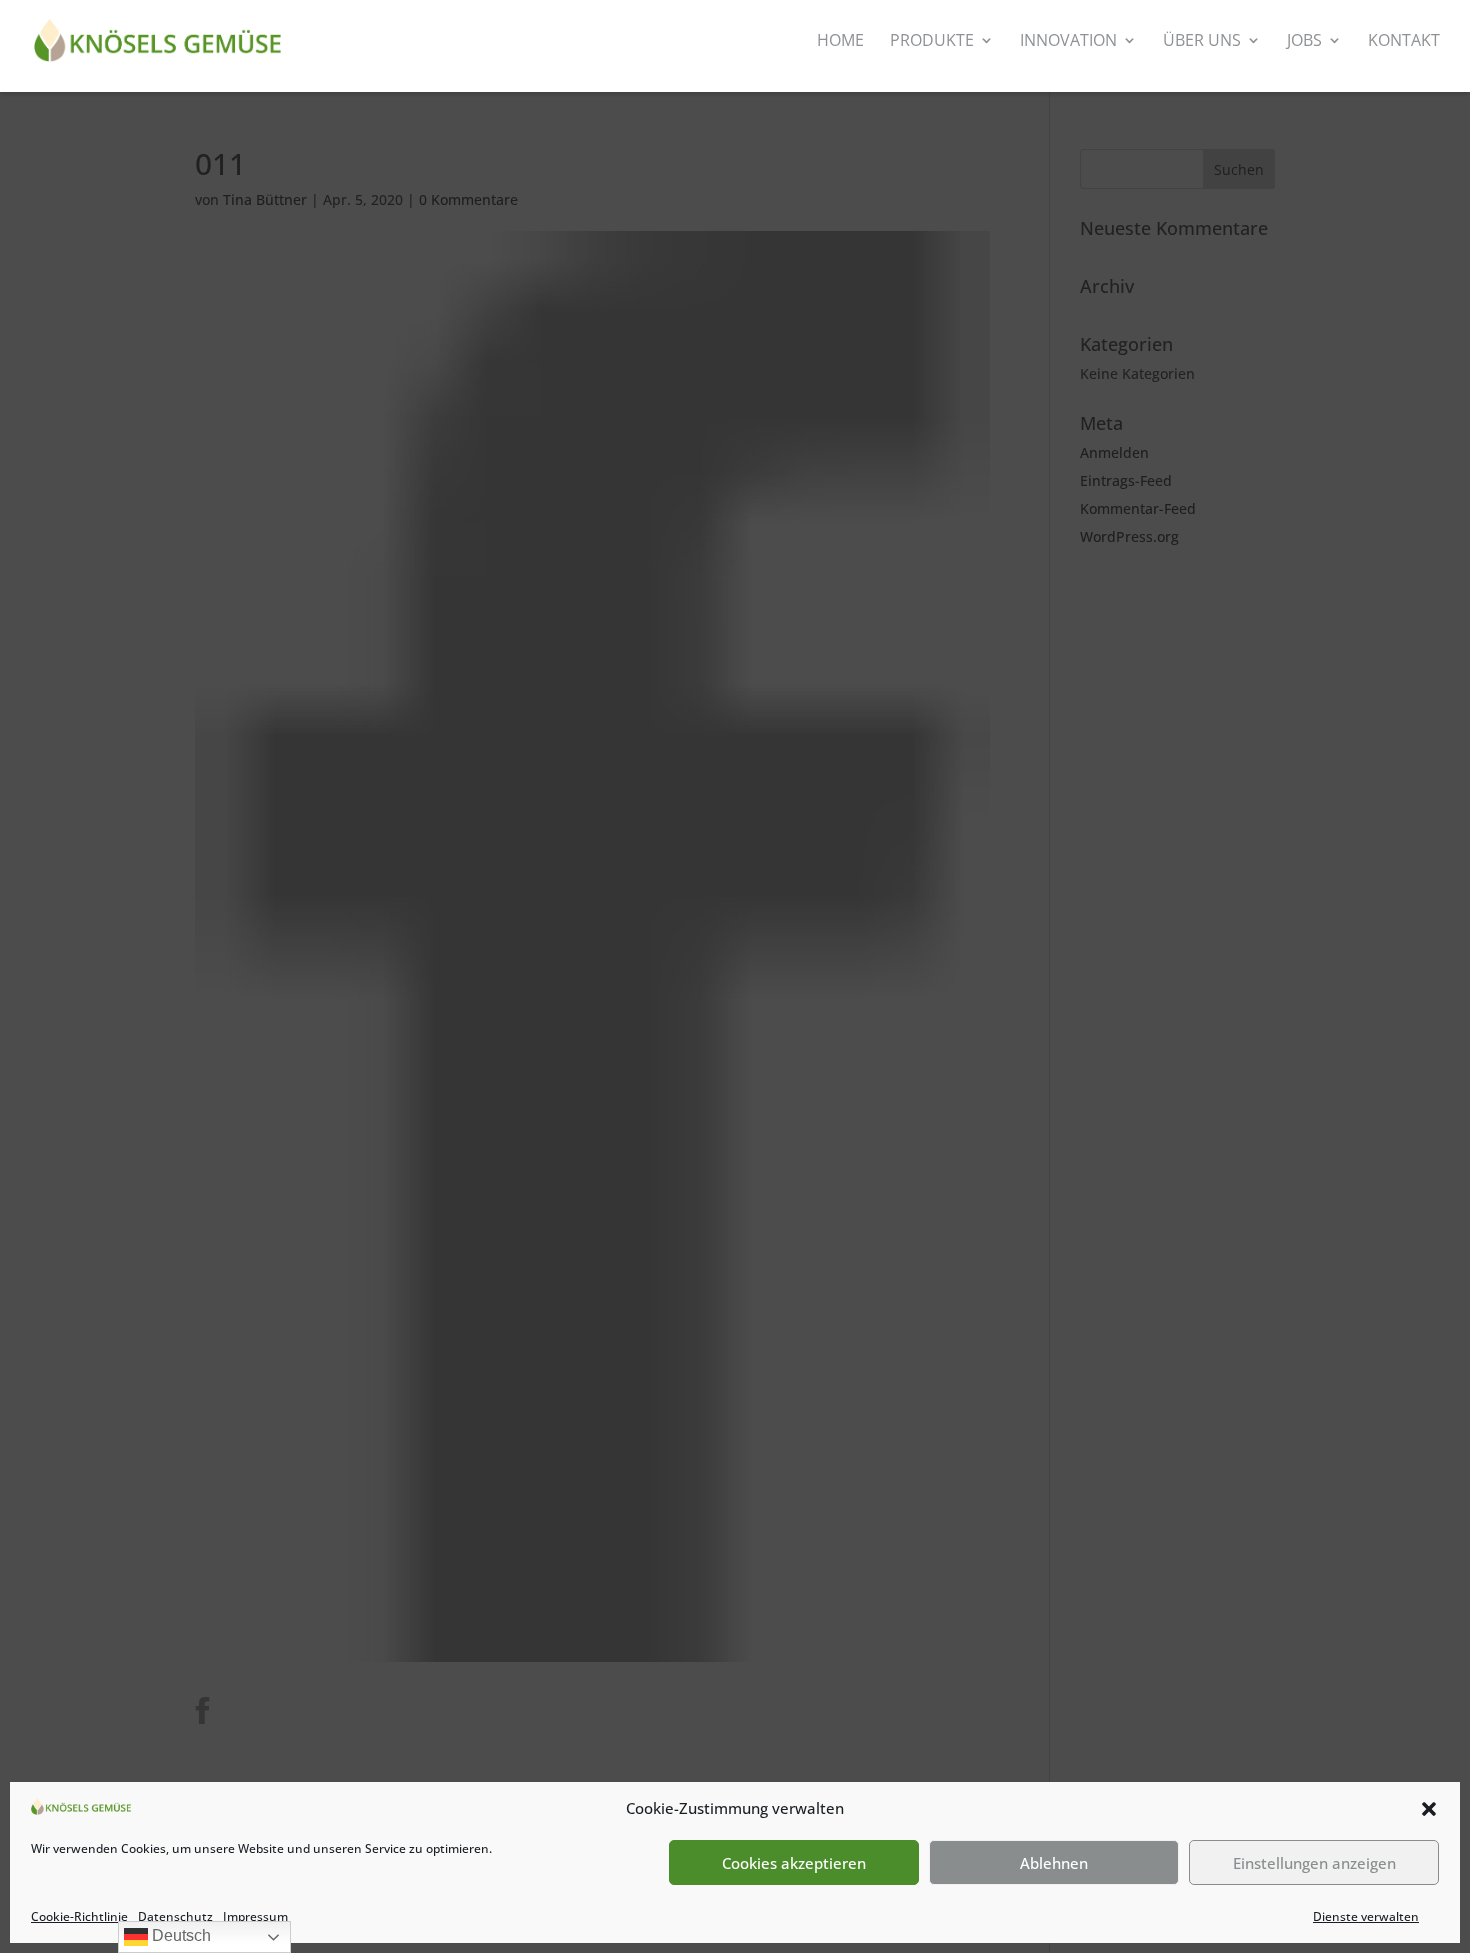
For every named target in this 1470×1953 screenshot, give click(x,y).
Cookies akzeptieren (794, 1863)
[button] (1429, 1809)
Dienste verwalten (1366, 1916)
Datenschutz (175, 1916)
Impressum (255, 1916)
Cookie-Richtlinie (79, 1916)
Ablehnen (1054, 1863)
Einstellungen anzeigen (1314, 1863)
